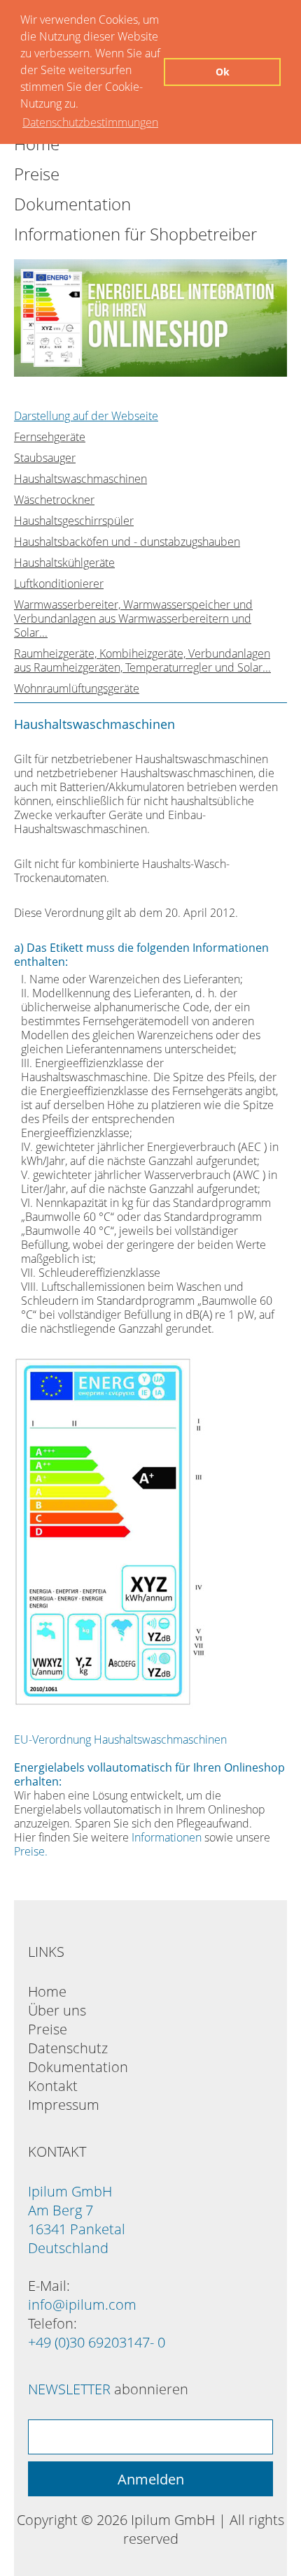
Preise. (31, 1851)
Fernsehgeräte (50, 437)
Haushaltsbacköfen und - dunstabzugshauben (127, 542)
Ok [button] (223, 72)
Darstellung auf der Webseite (86, 416)
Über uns (57, 2010)
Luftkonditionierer (59, 584)
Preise (37, 174)
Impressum (64, 2105)
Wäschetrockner (54, 500)
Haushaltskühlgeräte (64, 563)
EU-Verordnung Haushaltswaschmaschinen (120, 1739)
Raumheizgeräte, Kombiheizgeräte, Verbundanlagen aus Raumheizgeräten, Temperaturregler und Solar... (142, 660)
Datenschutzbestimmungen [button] (90, 122)
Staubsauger (45, 458)
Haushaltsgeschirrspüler (74, 521)
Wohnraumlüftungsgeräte (77, 688)
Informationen (167, 1837)
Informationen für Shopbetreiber (135, 234)
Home (47, 1991)
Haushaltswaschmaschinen (80, 479)
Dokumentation (72, 204)
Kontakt (53, 2086)
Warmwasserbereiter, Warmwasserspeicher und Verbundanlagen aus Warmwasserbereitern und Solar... (133, 618)
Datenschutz (68, 2048)
